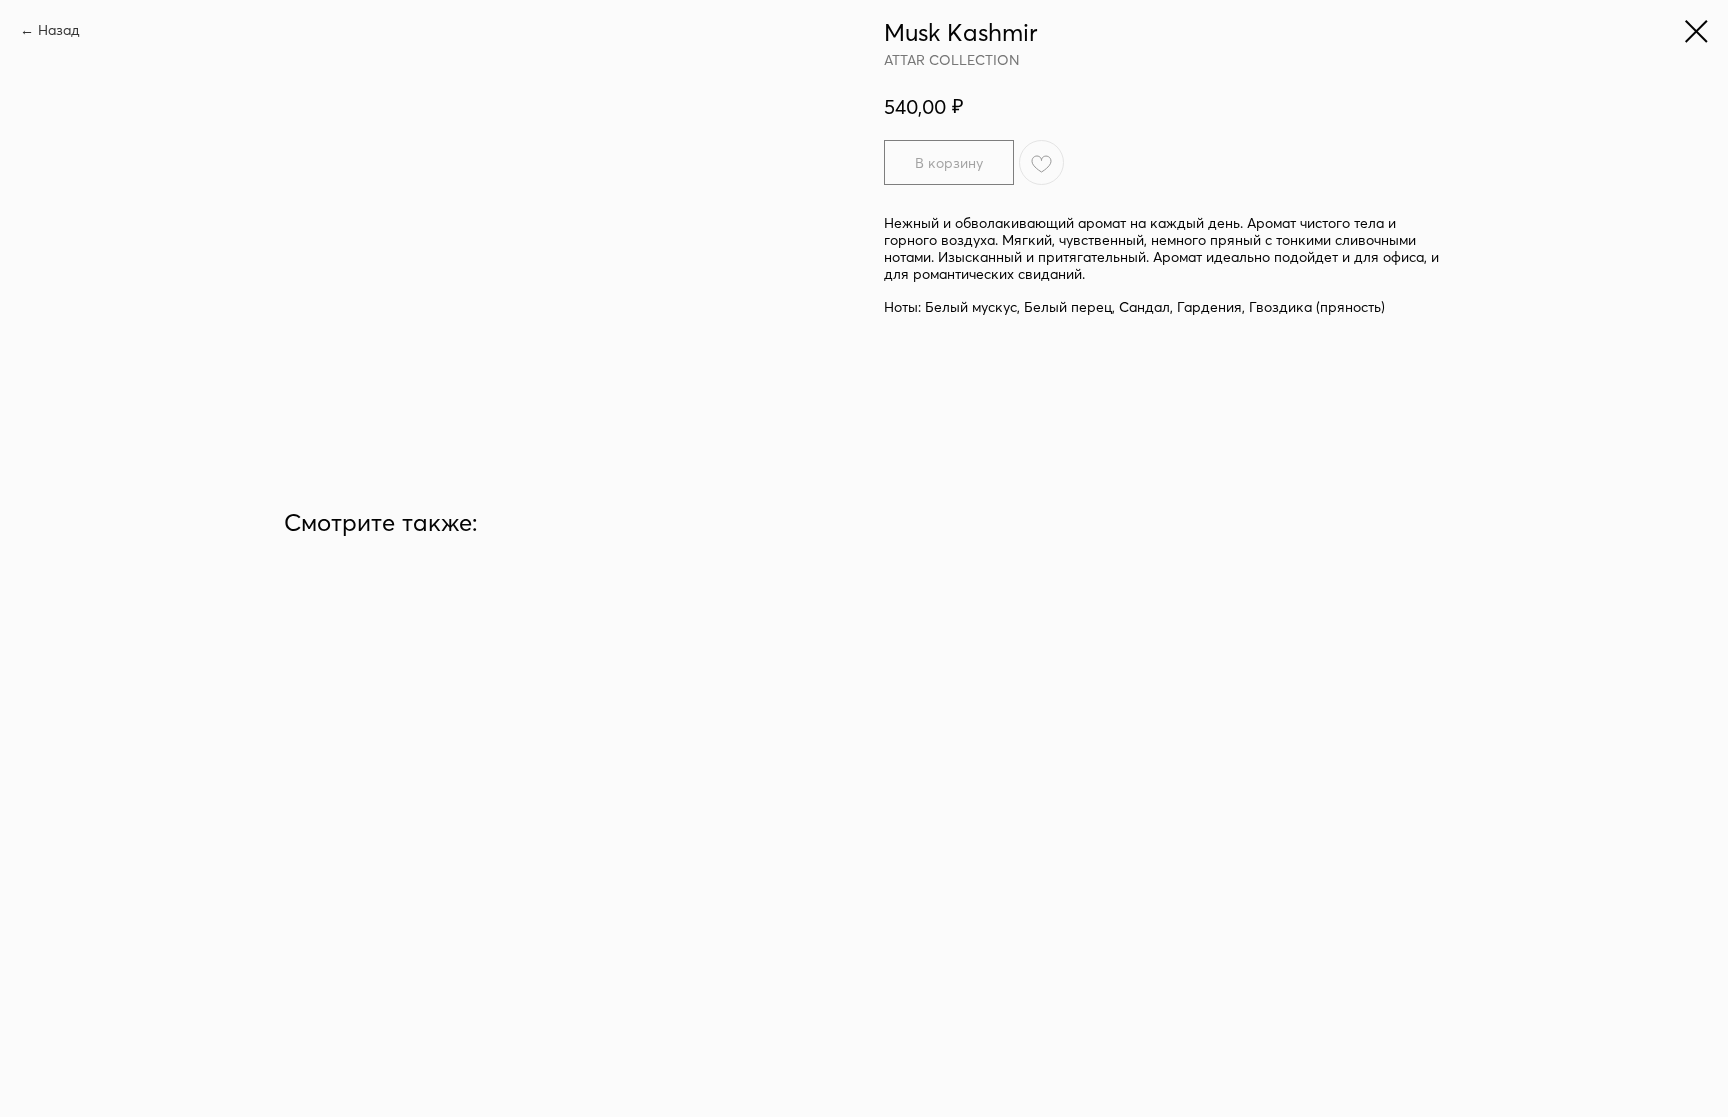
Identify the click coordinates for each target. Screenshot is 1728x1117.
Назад (59, 30)
